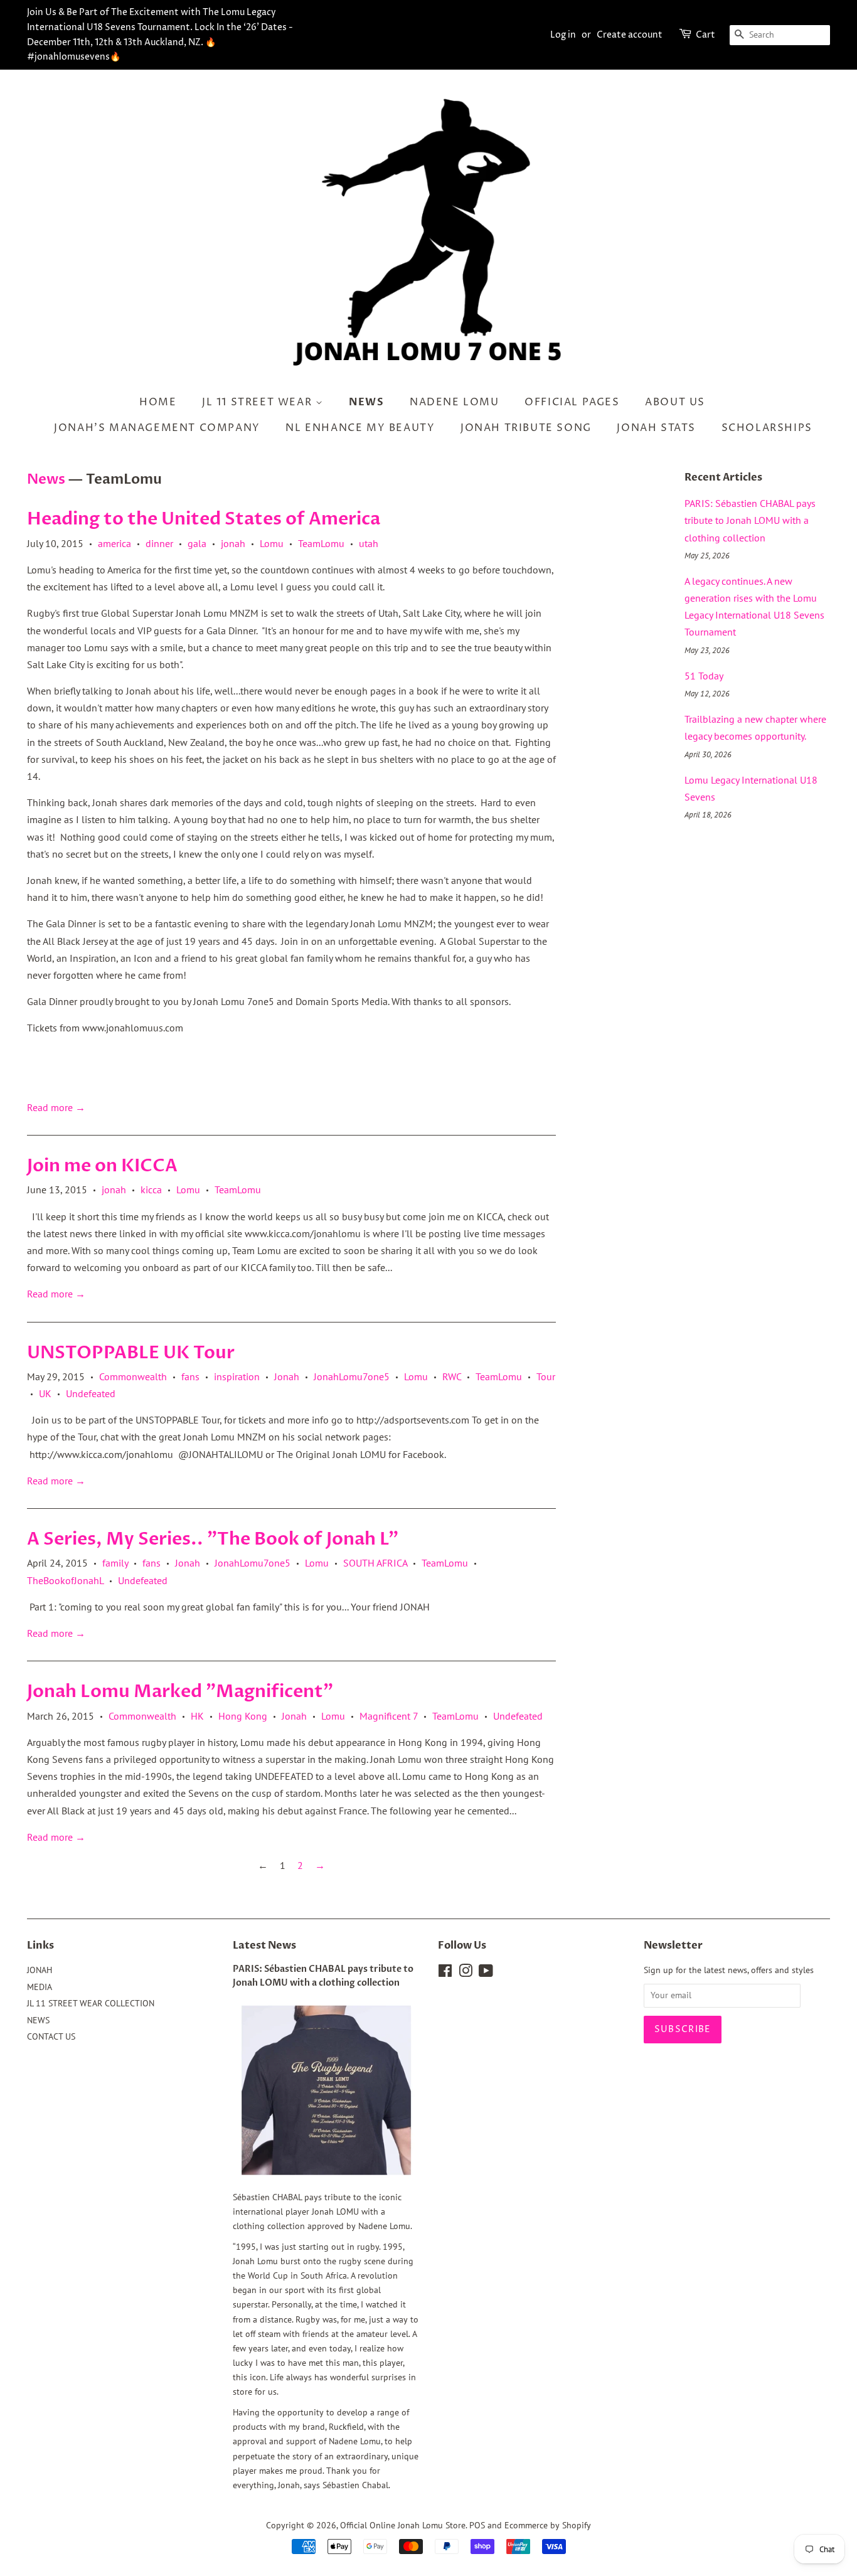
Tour (546, 1376)
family (115, 1563)
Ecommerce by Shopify (548, 2525)
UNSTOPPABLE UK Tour (131, 1353)
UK (45, 1393)
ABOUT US (675, 402)
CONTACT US (51, 2036)
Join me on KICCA (102, 1166)
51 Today (704, 676)
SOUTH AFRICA (375, 1563)
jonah (233, 543)
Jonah (287, 1376)
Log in (563, 35)
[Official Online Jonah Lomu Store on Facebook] (445, 1973)
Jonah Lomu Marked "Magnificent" (180, 1691)
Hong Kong (243, 1716)
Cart (705, 35)
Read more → (56, 1107)
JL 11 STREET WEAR (259, 402)
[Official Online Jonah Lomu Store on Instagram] (466, 1973)
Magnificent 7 (389, 1716)
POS (477, 2525)
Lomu (272, 543)
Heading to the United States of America (204, 519)
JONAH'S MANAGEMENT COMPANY (157, 428)
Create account (630, 35)
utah (369, 543)
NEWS (366, 402)
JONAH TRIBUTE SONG (526, 428)
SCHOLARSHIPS (767, 428)
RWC (452, 1376)
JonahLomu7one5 (352, 1376)
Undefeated (91, 1393)
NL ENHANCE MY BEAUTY (360, 428)
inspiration (237, 1376)
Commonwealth (133, 1376)
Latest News (264, 1945)
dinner (159, 543)
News (46, 479)
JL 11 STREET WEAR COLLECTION (91, 2003)
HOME (158, 402)
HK (197, 1716)
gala (197, 543)
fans (190, 1376)
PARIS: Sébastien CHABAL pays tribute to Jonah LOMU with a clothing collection (750, 520)
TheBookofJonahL (65, 1580)
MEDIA (40, 1987)
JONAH (40, 1970)
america (114, 543)
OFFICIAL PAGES (572, 402)
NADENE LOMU (455, 402)
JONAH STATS (656, 428)
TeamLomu (321, 543)
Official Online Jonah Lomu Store (403, 2525)
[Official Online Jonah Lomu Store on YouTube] (486, 1973)
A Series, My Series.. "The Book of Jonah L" (213, 1539)
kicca (151, 1190)
